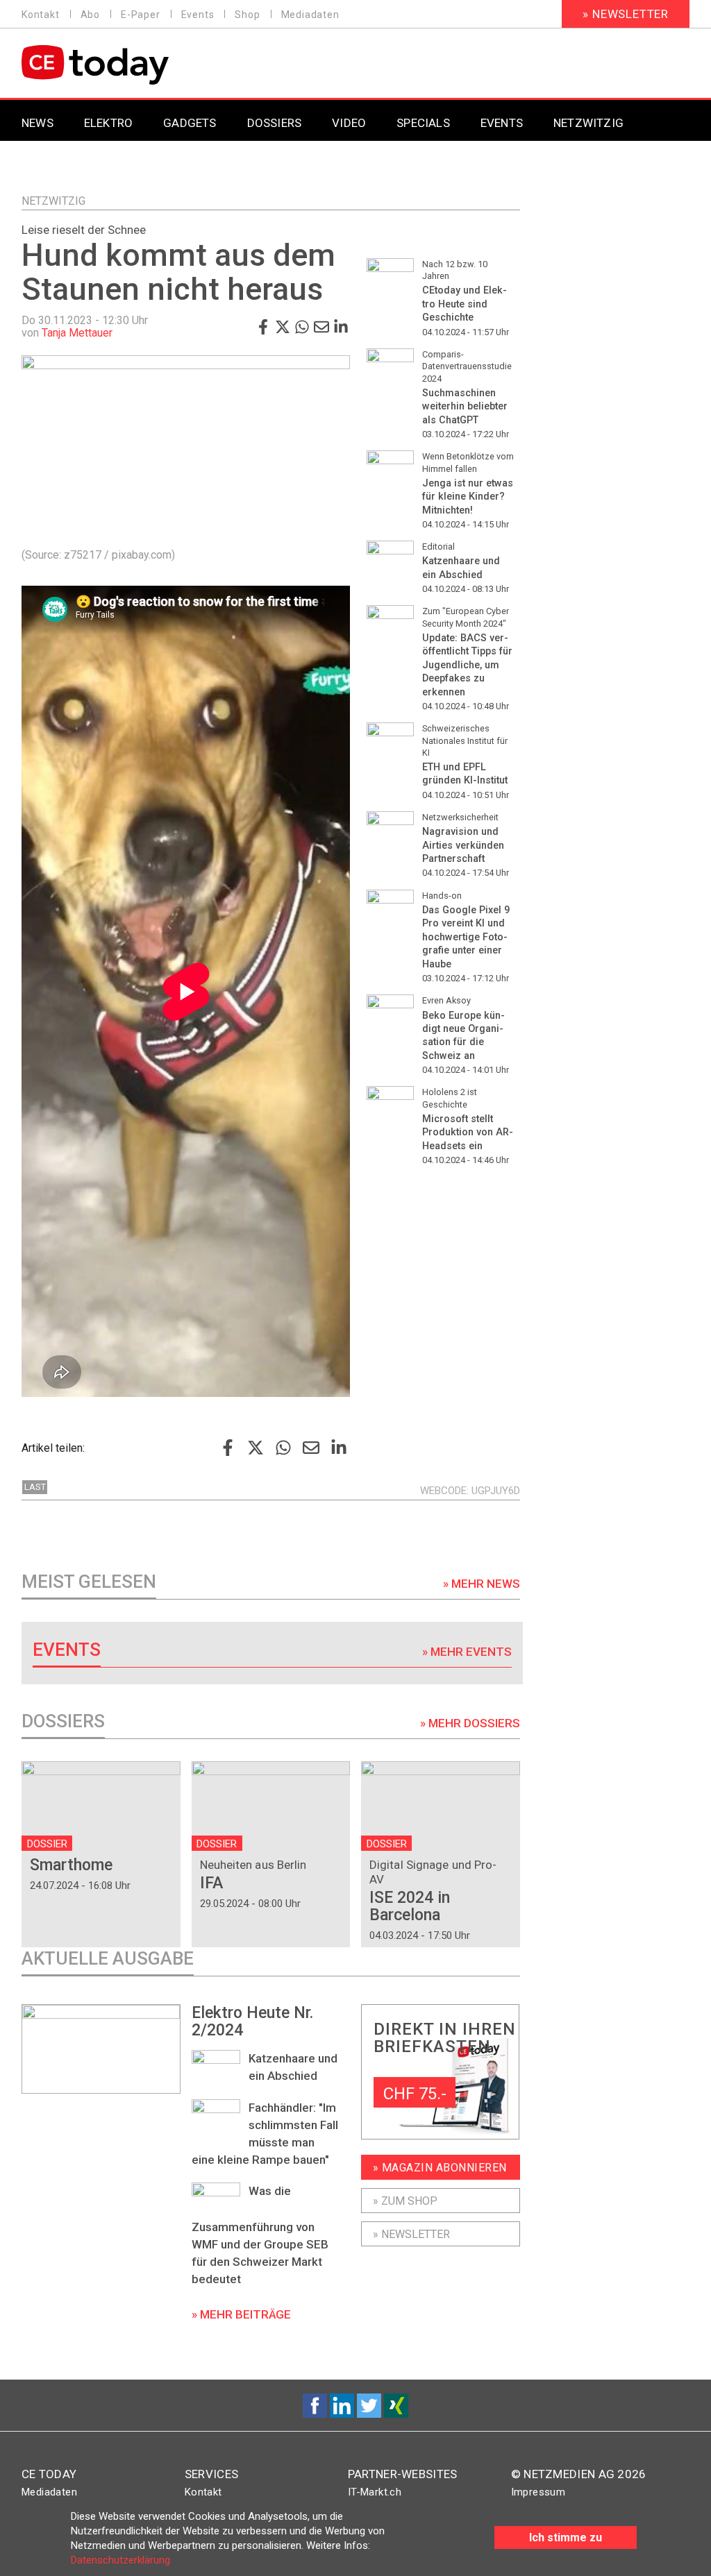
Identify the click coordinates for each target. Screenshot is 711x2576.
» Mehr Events (467, 1652)
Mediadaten (310, 15)
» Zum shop (405, 2201)
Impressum (538, 2492)
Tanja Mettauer (77, 333)
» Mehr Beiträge (241, 2314)
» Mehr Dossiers (470, 1723)
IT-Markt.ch (375, 2492)
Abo (90, 15)
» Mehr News (482, 1584)
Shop (247, 15)
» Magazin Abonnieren (440, 2168)
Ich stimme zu (566, 2537)
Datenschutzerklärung (120, 2560)
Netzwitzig (53, 201)
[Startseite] (131, 65)
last (35, 1487)
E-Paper (141, 15)
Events (198, 15)
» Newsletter (626, 14)
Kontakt (41, 15)
